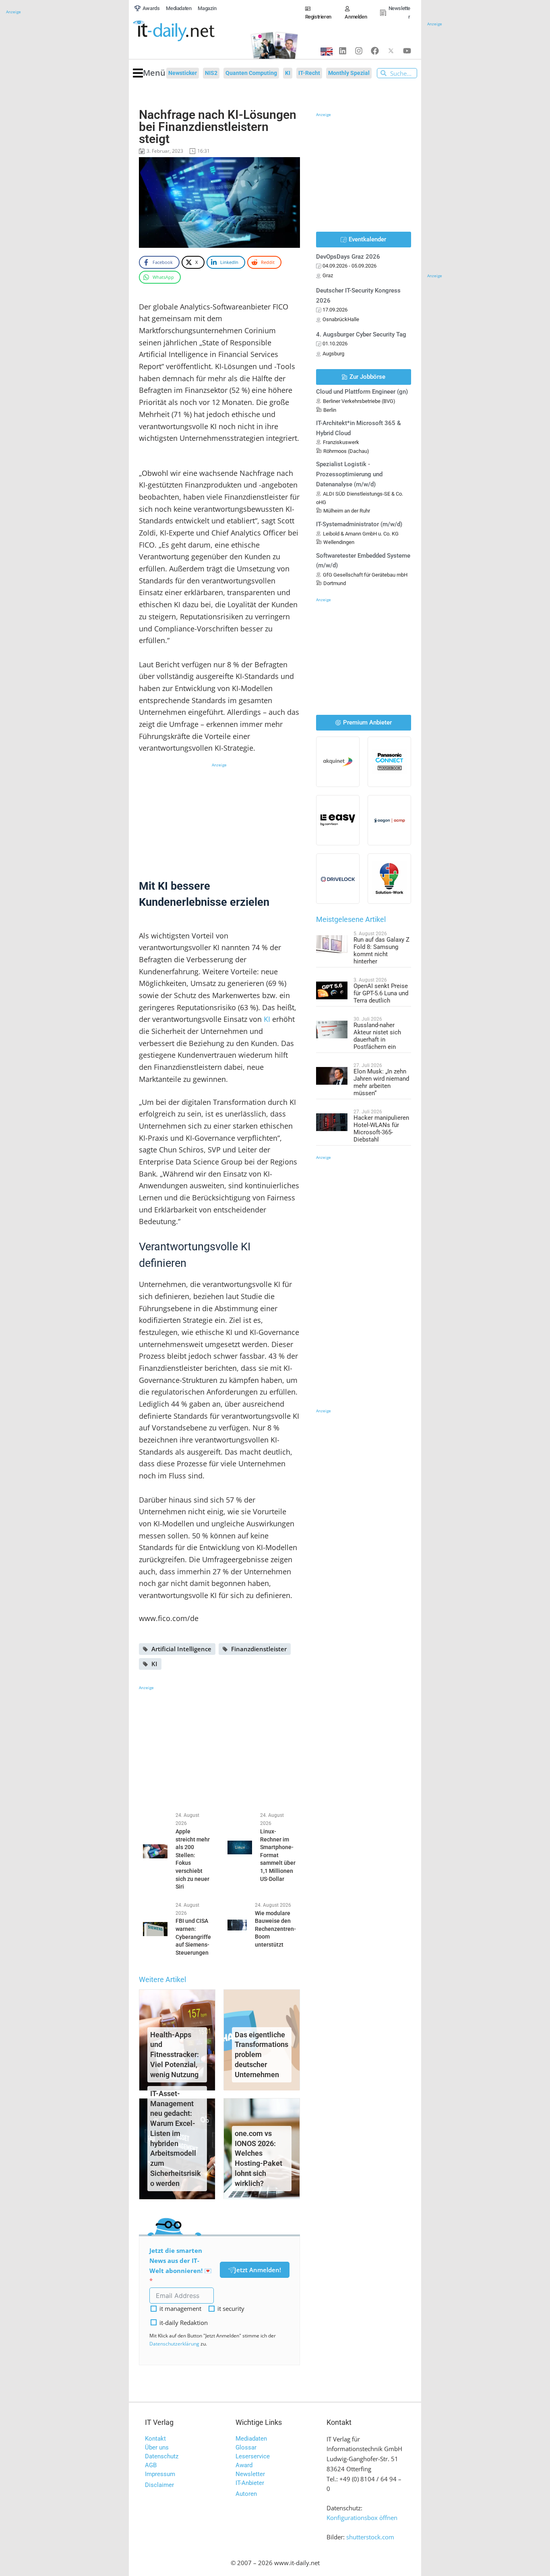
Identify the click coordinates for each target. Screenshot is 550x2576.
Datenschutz (162, 2456)
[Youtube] (407, 51)
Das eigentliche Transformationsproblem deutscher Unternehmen (262, 2055)
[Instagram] (359, 51)
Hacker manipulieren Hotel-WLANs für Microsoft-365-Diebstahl (381, 1129)
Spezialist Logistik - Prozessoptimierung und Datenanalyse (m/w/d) (349, 474)
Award (244, 2465)
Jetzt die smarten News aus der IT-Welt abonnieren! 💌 (181, 2260)
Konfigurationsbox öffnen (362, 2518)
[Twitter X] (391, 51)
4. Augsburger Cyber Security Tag (361, 334)
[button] (149, 73)
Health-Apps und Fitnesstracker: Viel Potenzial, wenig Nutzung (175, 2055)
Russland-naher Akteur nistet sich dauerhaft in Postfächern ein (377, 1036)
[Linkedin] (343, 51)
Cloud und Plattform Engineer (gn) (362, 392)
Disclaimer (159, 2485)
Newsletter (250, 2474)
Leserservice (253, 2456)
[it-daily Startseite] (187, 31)
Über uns (157, 2447)
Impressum (160, 2474)
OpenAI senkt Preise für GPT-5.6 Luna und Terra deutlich (381, 993)
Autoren (246, 2494)
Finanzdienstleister (259, 1649)
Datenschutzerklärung (174, 2344)
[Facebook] (375, 51)
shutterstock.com (370, 2537)
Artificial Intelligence (181, 1649)
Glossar (246, 2447)
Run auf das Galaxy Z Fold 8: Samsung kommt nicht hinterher (381, 951)
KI (267, 1019)
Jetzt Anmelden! (258, 2270)
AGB (151, 2465)
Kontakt (155, 2439)
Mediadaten (251, 2439)
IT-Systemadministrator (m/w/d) (359, 524)
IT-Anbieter (250, 2483)
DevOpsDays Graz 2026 (348, 257)
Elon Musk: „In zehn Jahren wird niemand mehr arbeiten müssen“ (381, 1082)
